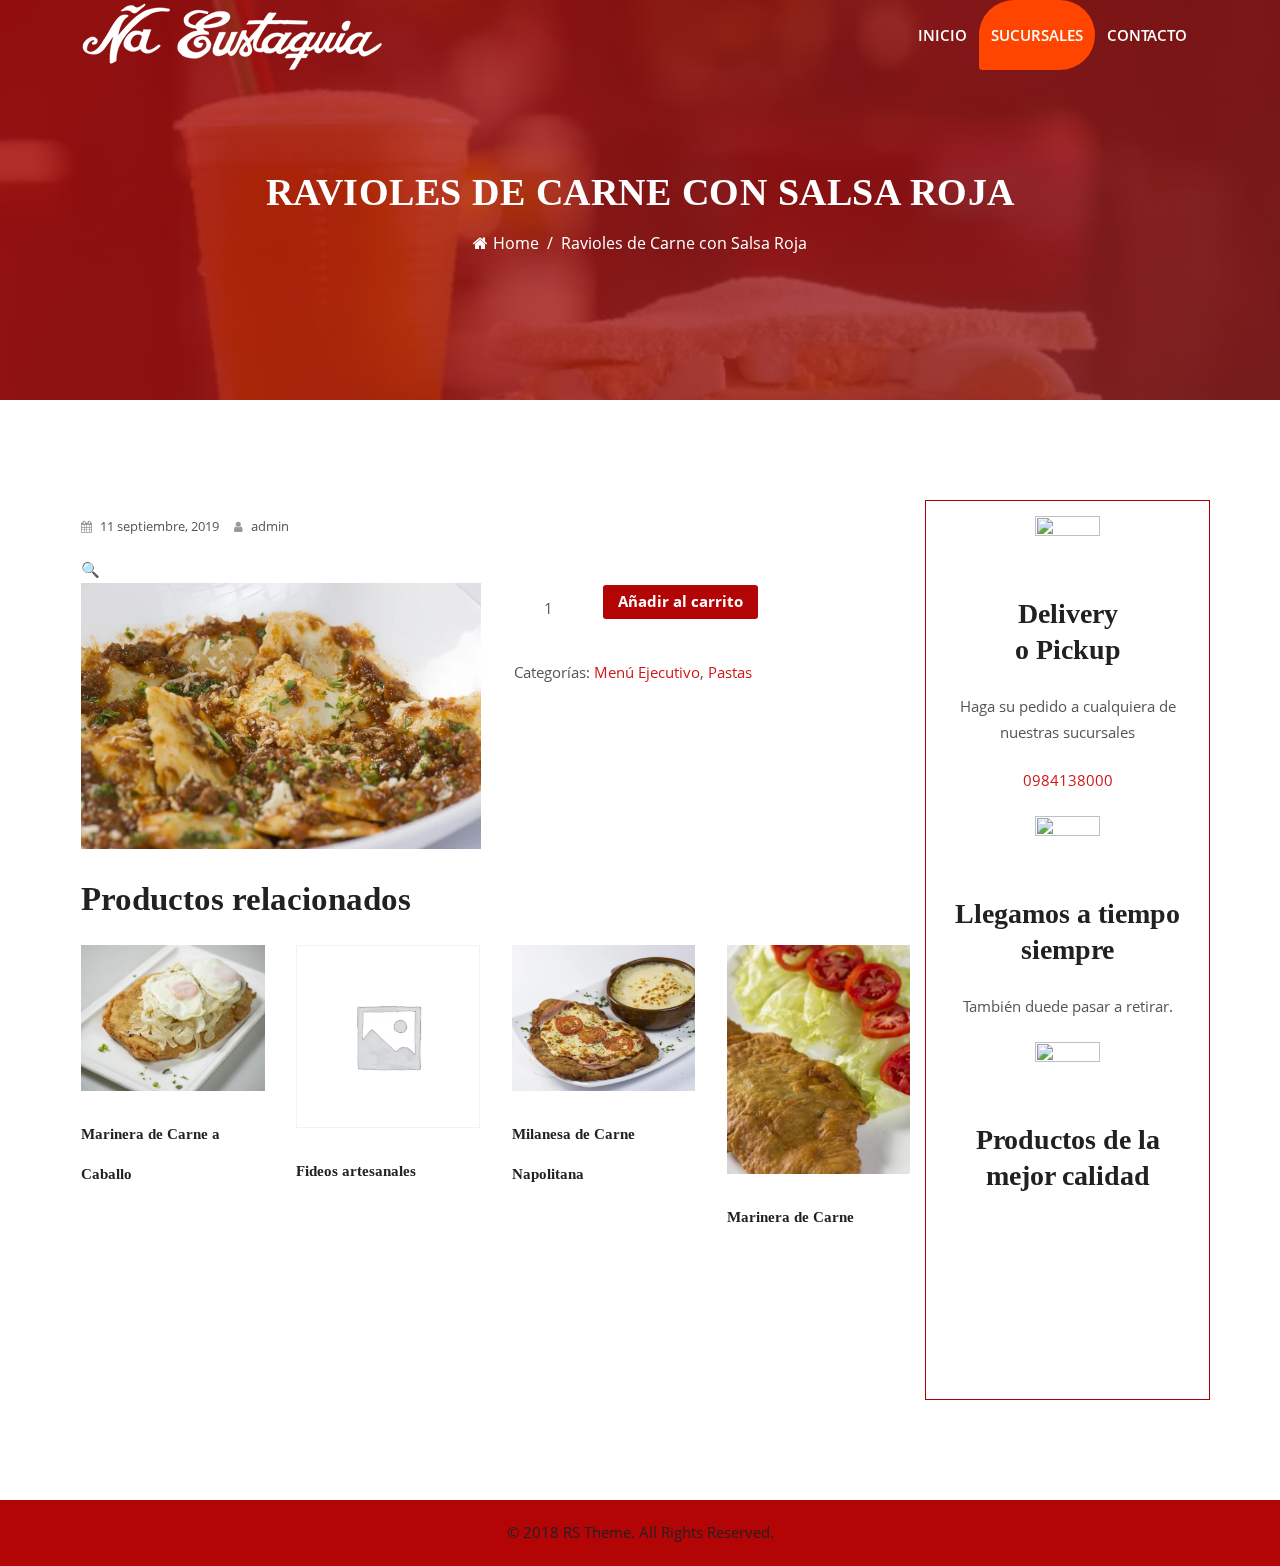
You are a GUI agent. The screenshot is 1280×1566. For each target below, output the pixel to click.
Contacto (1147, 35)
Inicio (942, 35)
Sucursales (1037, 35)
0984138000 (1068, 780)
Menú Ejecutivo (647, 672)
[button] (90, 569)
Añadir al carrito (680, 601)
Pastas (730, 672)
